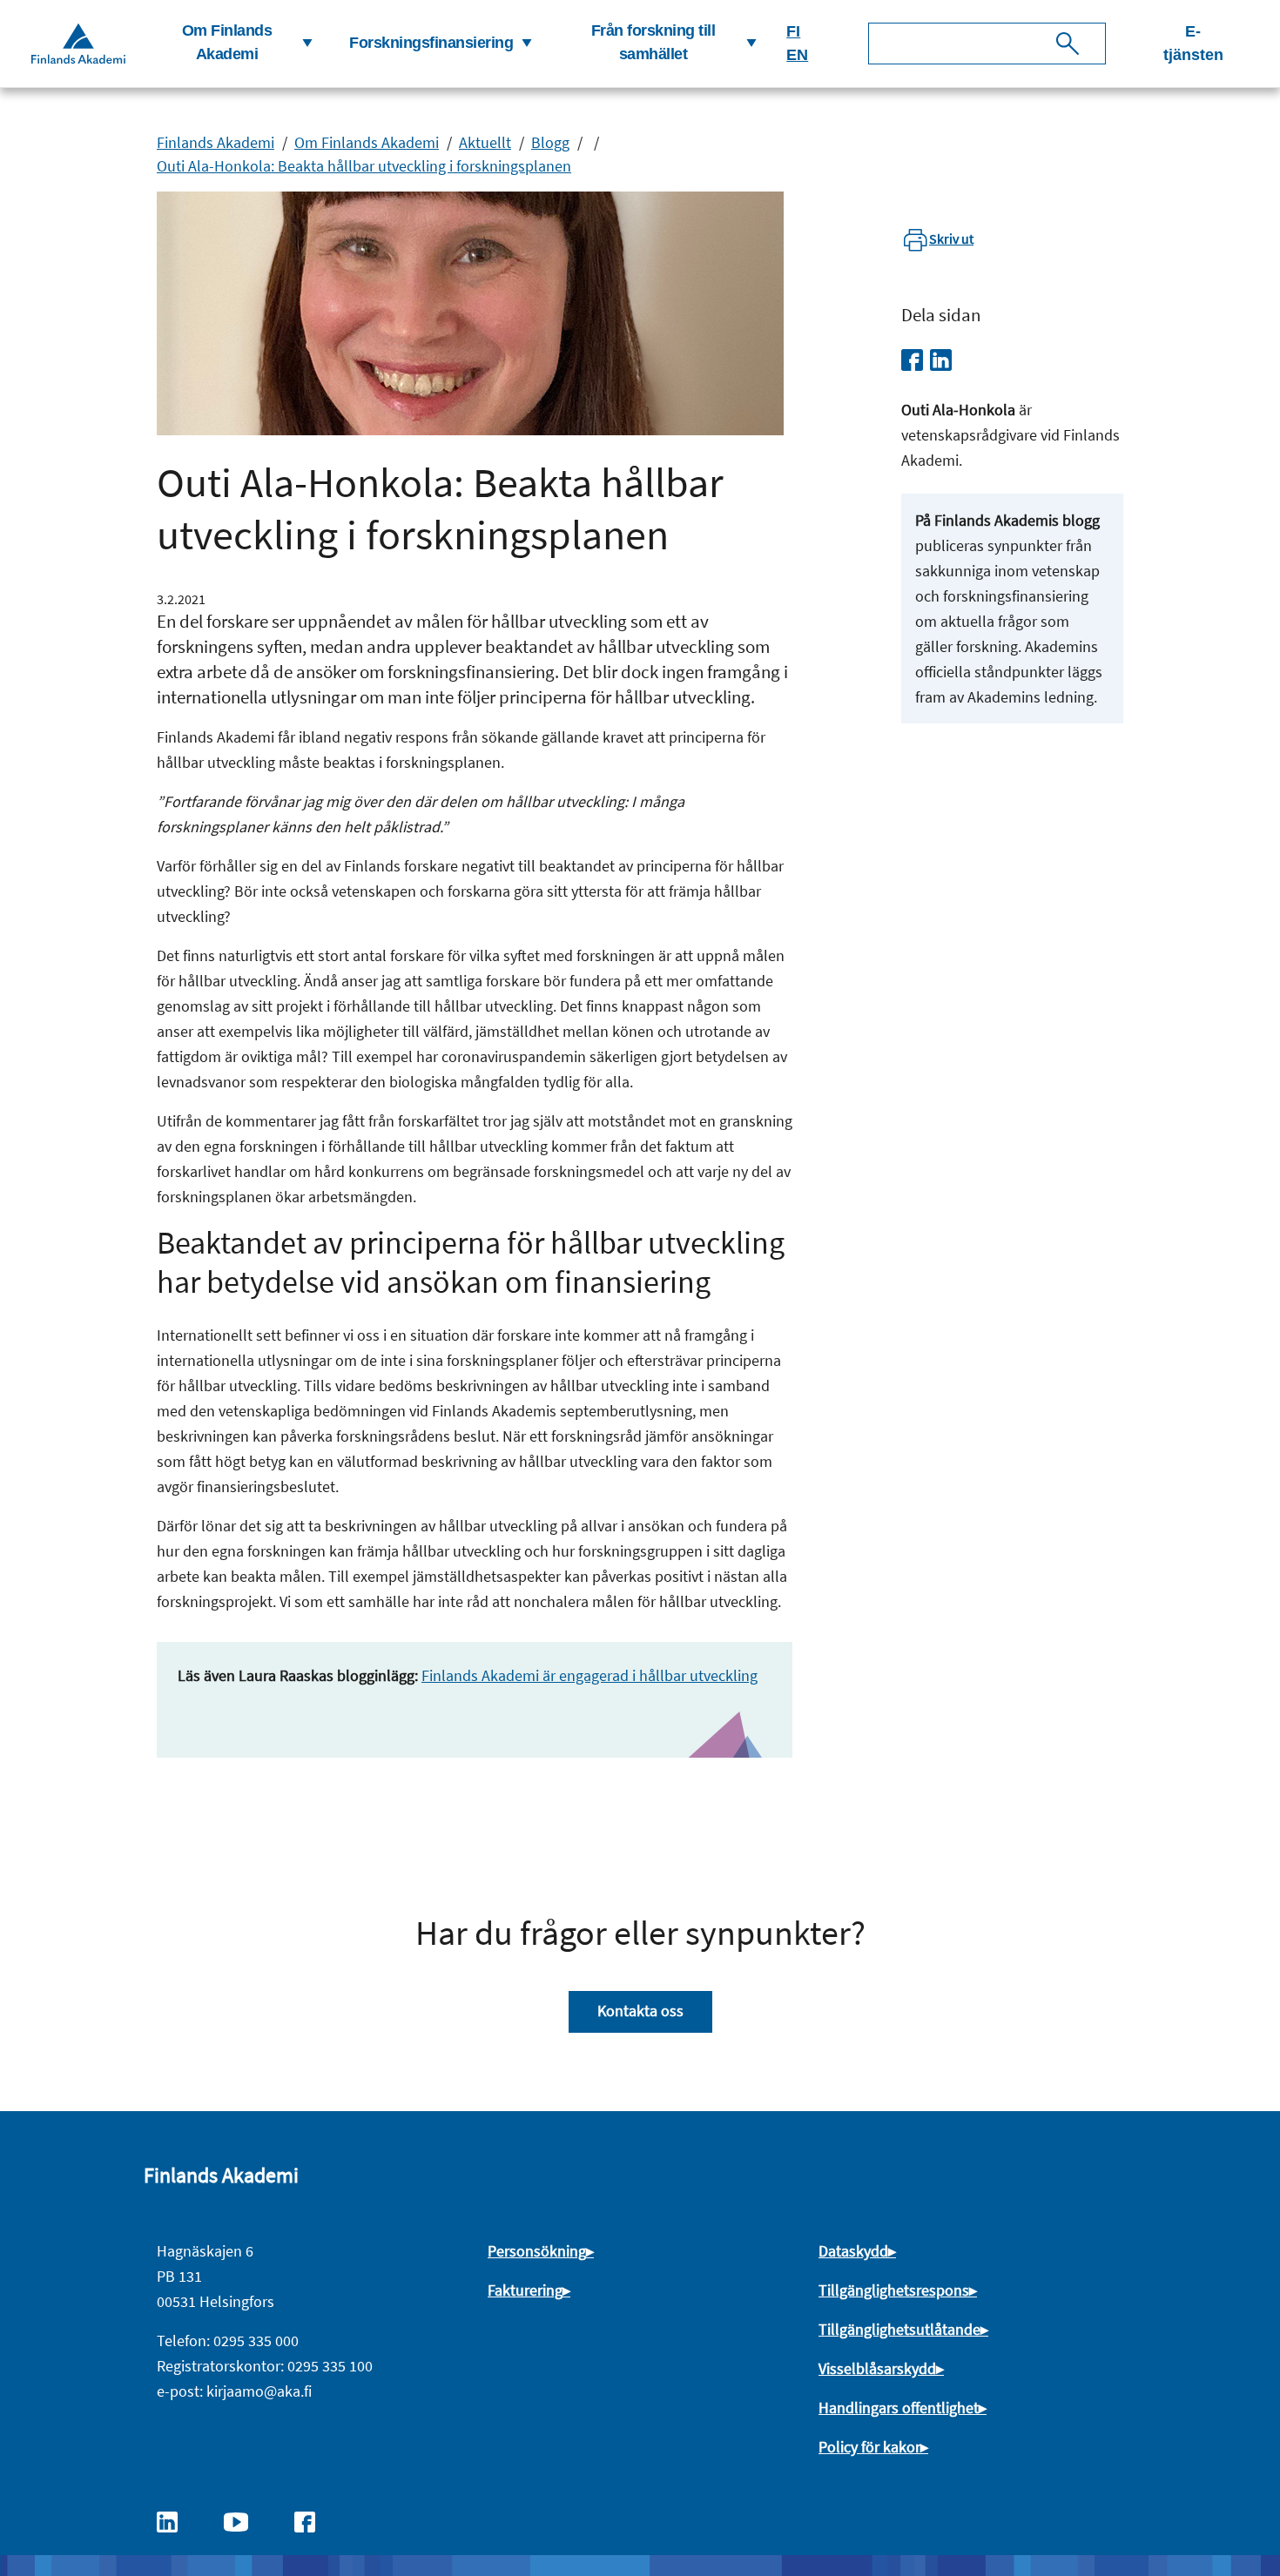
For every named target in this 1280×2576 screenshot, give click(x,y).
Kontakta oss (640, 2011)
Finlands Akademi (216, 142)
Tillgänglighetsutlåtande (899, 2329)
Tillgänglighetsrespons (894, 2290)
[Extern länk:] (176, 2520)
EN (797, 55)
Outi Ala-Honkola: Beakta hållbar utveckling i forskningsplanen (364, 166)
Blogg (550, 142)
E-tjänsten (1193, 43)
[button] (234, 44)
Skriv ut (951, 239)
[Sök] (1068, 44)
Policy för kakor (869, 2447)
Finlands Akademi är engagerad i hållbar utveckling (589, 1675)
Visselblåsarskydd (877, 2368)
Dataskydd (853, 2251)
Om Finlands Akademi (367, 142)
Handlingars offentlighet (899, 2408)
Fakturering (525, 2290)
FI (793, 31)
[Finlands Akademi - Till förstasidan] (78, 43)
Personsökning (537, 2251)
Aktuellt (485, 142)
